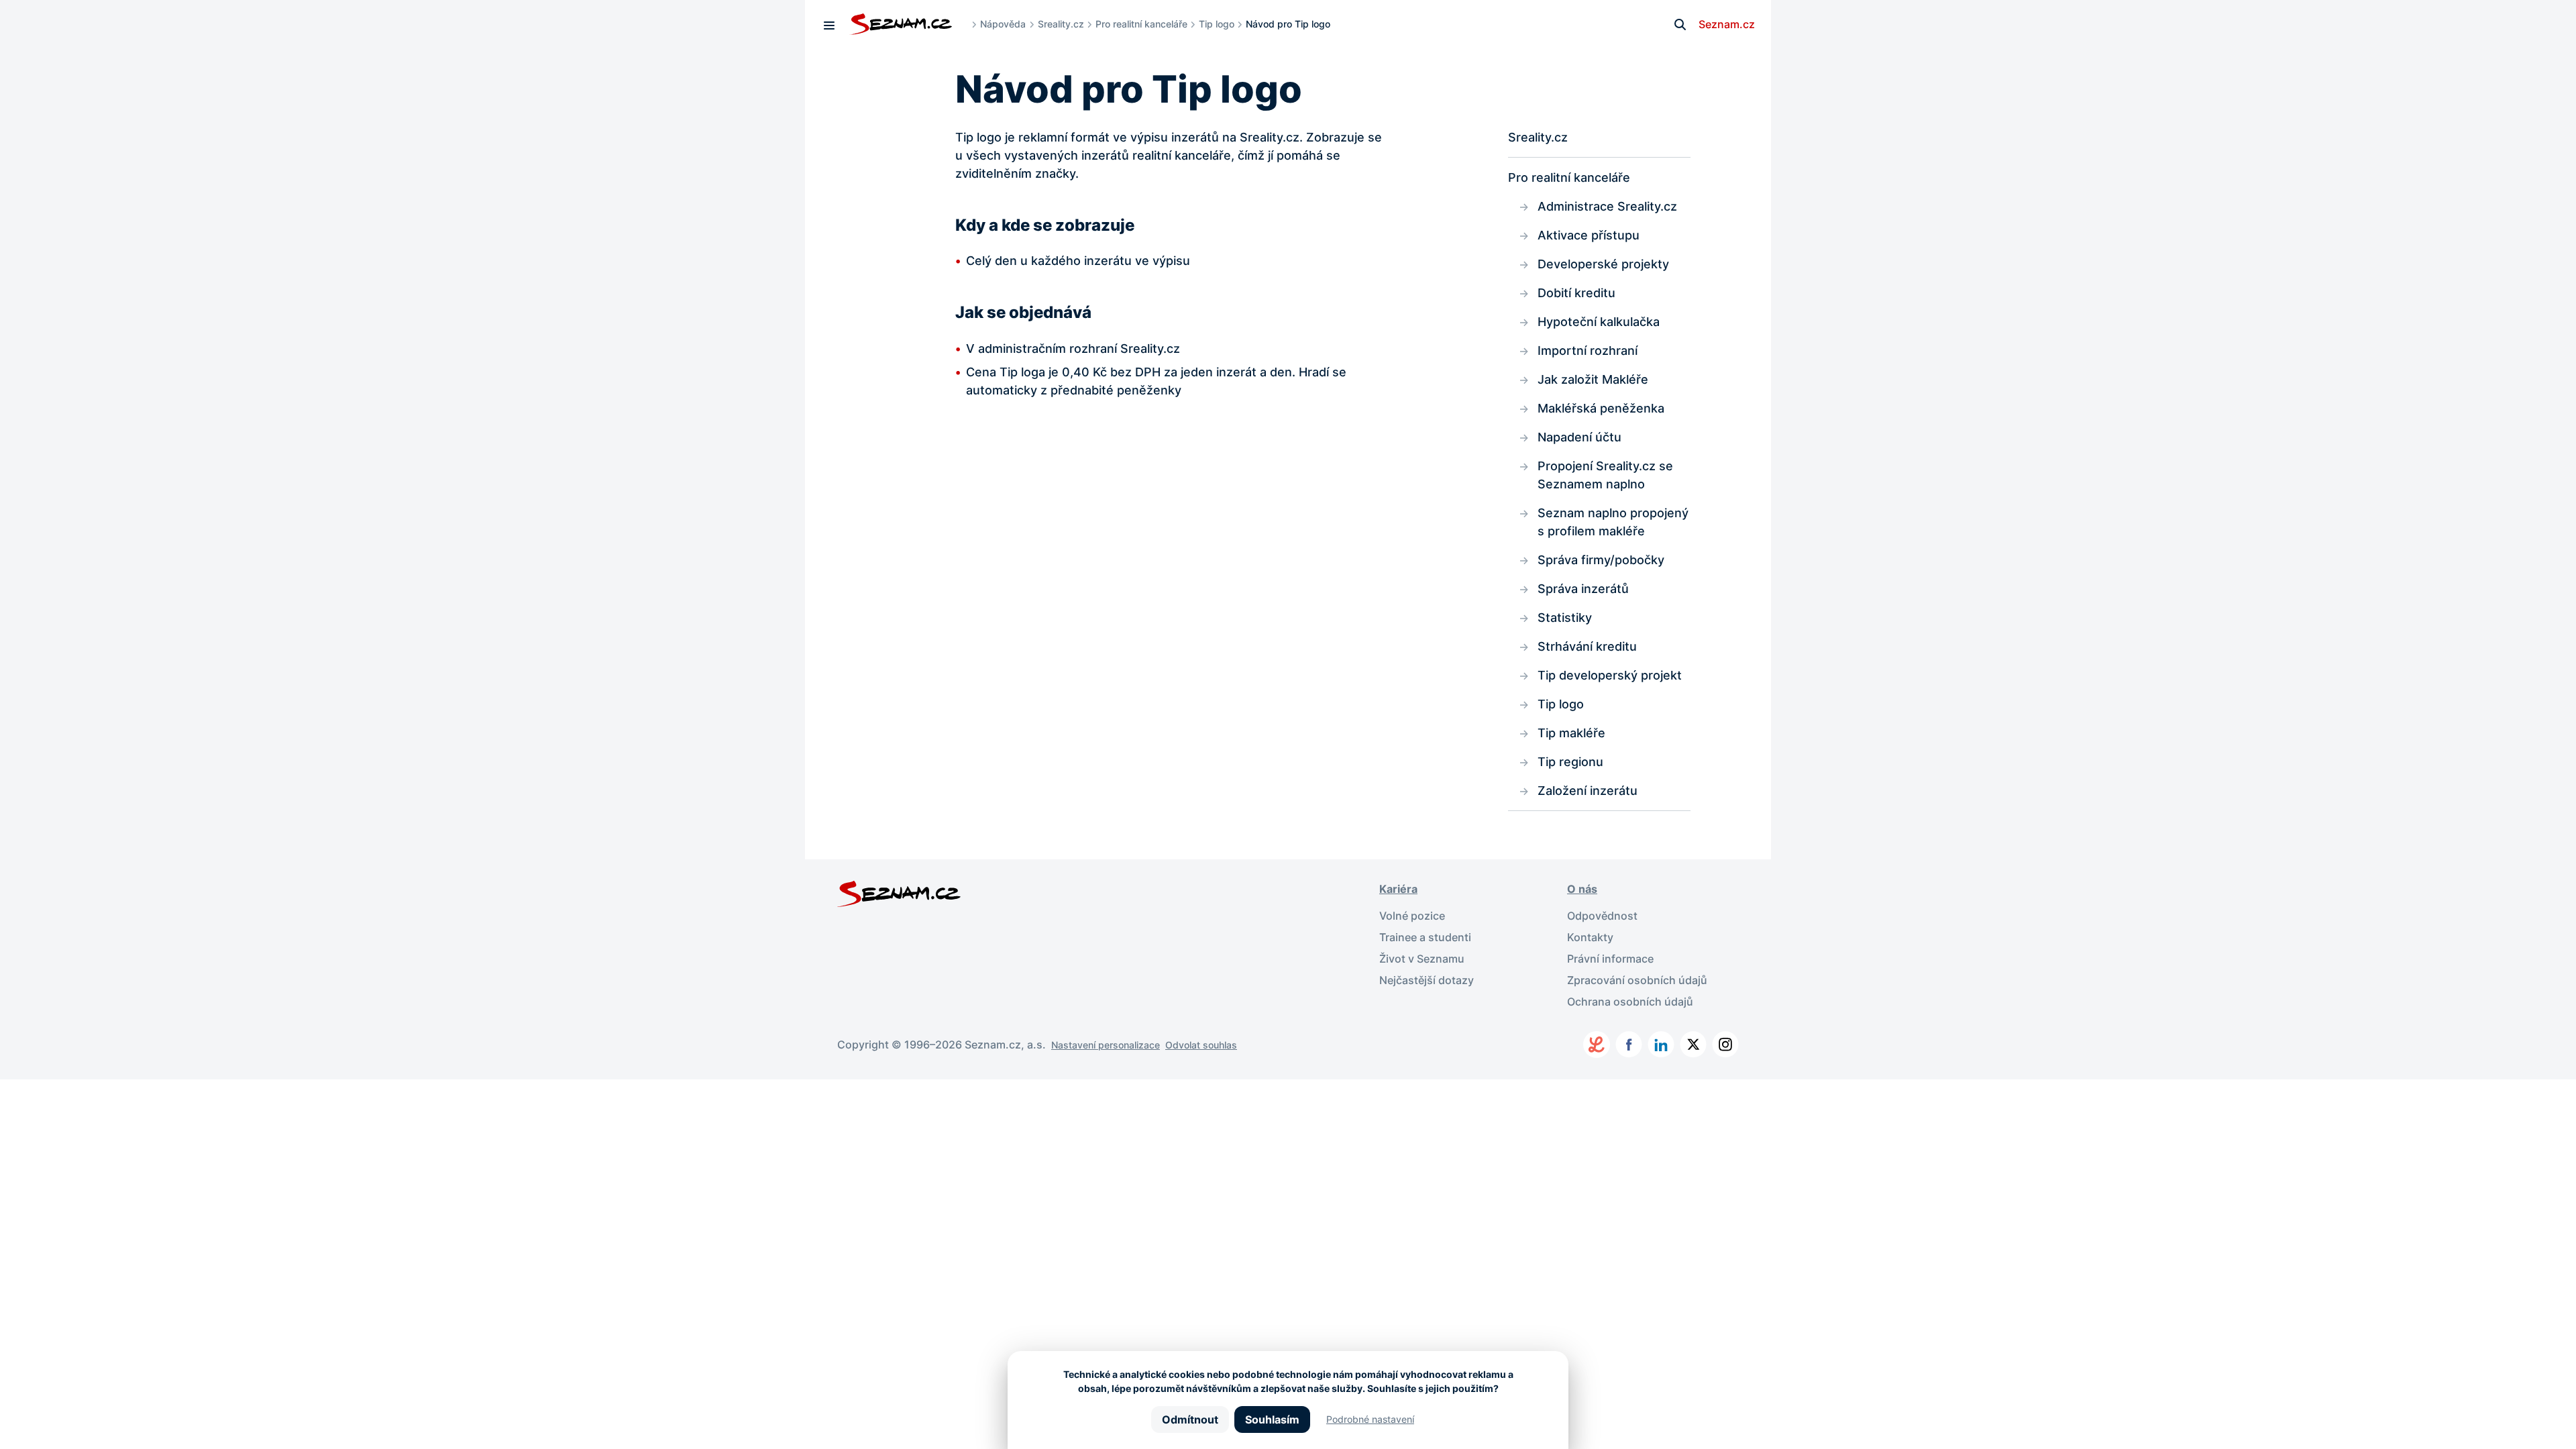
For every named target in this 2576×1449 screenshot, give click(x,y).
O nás (1582, 889)
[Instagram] (1725, 1044)
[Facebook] (1629, 1044)
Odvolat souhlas (1201, 1045)
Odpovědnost (1602, 916)
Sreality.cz (1061, 24)
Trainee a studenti (1425, 937)
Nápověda (1003, 24)
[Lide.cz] (1597, 1044)
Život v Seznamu (1422, 959)
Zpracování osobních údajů (1637, 980)
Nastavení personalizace (1106, 1045)
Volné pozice (1412, 916)
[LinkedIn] (1661, 1044)
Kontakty (1590, 937)
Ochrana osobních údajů (1630, 1002)
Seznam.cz (1727, 24)
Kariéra (1398, 889)
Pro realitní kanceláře (1141, 24)
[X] (1693, 1044)
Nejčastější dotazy (1427, 980)
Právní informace (1610, 959)
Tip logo (1217, 24)
